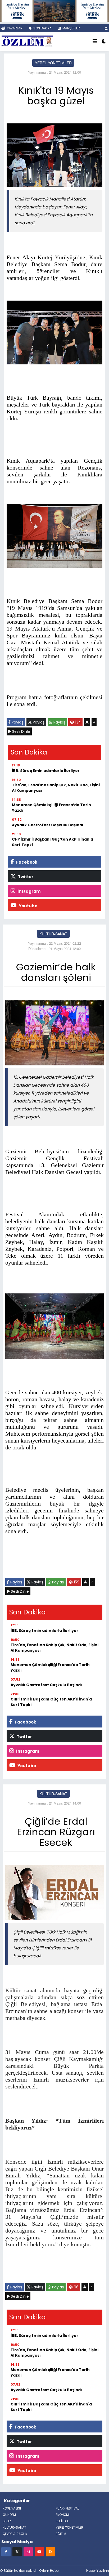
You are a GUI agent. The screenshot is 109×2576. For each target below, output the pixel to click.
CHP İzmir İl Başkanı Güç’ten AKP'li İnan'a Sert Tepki (53, 842)
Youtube (28, 906)
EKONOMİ (63, 2515)
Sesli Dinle (21, 731)
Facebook (26, 862)
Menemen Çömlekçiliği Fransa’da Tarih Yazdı (51, 808)
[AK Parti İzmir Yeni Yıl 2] (54, 10)
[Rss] (50, 2552)
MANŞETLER (71, 28)
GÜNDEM (9, 2515)
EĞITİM (61, 2534)
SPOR (7, 2521)
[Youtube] (39, 2552)
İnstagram (29, 891)
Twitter (25, 877)
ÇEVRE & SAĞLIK (15, 2534)
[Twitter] (17, 2552)
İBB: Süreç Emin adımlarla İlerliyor (46, 771)
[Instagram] (28, 2552)
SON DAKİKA (42, 28)
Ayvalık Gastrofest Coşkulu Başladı (48, 825)
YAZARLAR (14, 28)
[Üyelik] (106, 28)
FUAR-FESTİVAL (67, 2508)
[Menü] (95, 42)
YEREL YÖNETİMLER (53, 63)
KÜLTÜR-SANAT (53, 934)
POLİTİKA (62, 2521)
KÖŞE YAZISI (12, 2508)
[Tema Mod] (104, 42)
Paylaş (17, 722)
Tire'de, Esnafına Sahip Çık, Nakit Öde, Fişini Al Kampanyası (56, 788)
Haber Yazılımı (98, 2571)
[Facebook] (6, 2552)
